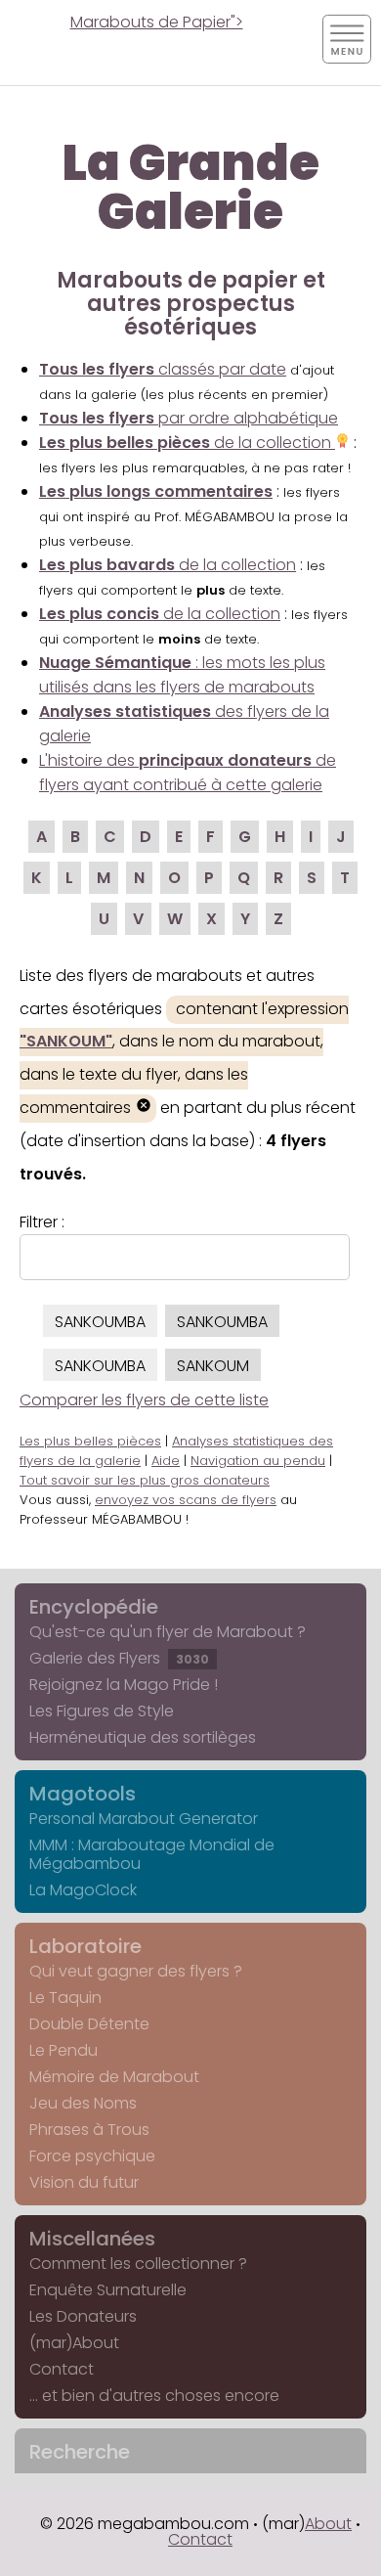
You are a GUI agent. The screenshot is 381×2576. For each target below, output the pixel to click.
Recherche (80, 2452)
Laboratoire (85, 1946)
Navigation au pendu (258, 1461)
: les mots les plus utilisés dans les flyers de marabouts (182, 675)
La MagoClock (83, 1890)
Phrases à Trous (89, 2130)
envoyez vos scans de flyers (186, 1500)
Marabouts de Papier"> (157, 22)
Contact (62, 2369)
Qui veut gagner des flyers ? (136, 1971)
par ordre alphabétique (189, 418)
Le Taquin (65, 1998)
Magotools (83, 1794)
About (328, 2524)
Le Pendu (63, 2050)
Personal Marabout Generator (144, 1819)
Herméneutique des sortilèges (143, 1737)
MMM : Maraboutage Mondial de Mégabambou (152, 1854)
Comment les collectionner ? (138, 2264)
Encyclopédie (94, 1607)
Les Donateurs (83, 2316)
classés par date (163, 369)
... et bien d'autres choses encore (154, 2396)
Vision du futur (84, 2182)
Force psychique (92, 2156)
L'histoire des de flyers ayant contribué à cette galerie (188, 773)
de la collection (187, 443)
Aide (166, 1461)
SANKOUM (213, 1366)
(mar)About (74, 2343)
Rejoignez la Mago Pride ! (124, 1685)
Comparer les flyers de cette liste (144, 1400)
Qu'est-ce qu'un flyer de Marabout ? (168, 1632)
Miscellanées (92, 2239)
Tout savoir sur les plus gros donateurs (145, 1480)
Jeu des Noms (83, 2103)
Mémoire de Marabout (114, 2077)
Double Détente (89, 2024)
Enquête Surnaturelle (108, 2290)
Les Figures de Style (102, 1711)
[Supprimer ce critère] (144, 1108)
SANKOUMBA (100, 1322)
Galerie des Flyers (119, 1658)
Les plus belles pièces (90, 1441)
